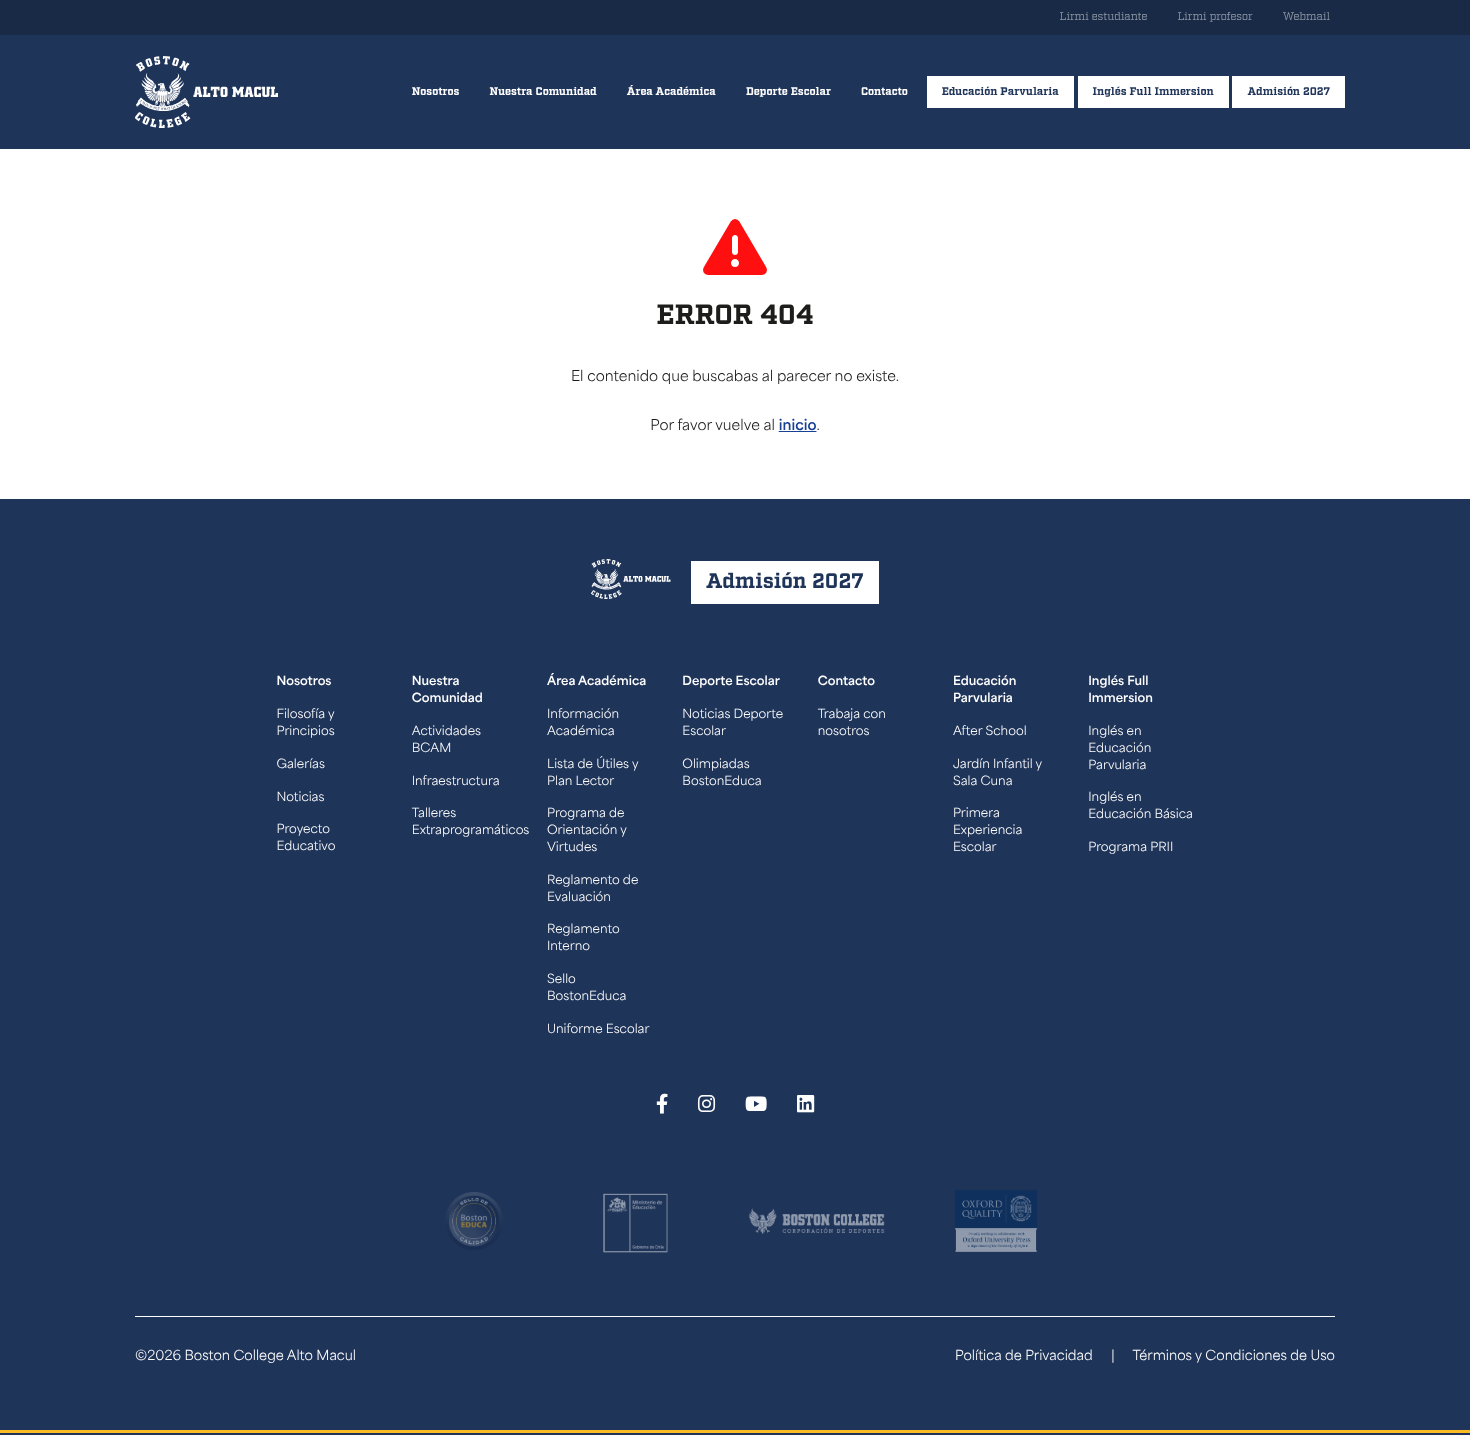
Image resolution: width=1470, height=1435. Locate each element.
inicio (798, 426)
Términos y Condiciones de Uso (1233, 1357)
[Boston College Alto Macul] (206, 92)
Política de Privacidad (1024, 1357)
